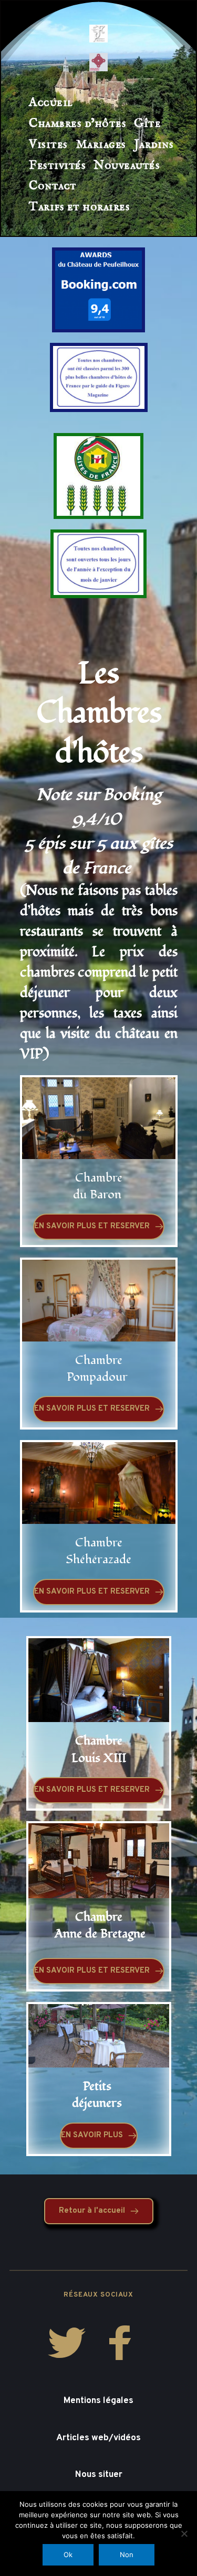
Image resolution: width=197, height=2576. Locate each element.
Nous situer (99, 2475)
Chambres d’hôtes (77, 123)
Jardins (154, 144)
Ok (68, 2555)
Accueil (51, 102)
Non (127, 2555)
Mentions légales (98, 2401)
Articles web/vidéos (98, 2438)
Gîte (147, 123)
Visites (48, 144)
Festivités (57, 165)
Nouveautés (127, 165)
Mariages (101, 144)
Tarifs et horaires (79, 207)
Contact (53, 186)
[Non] (184, 2534)
